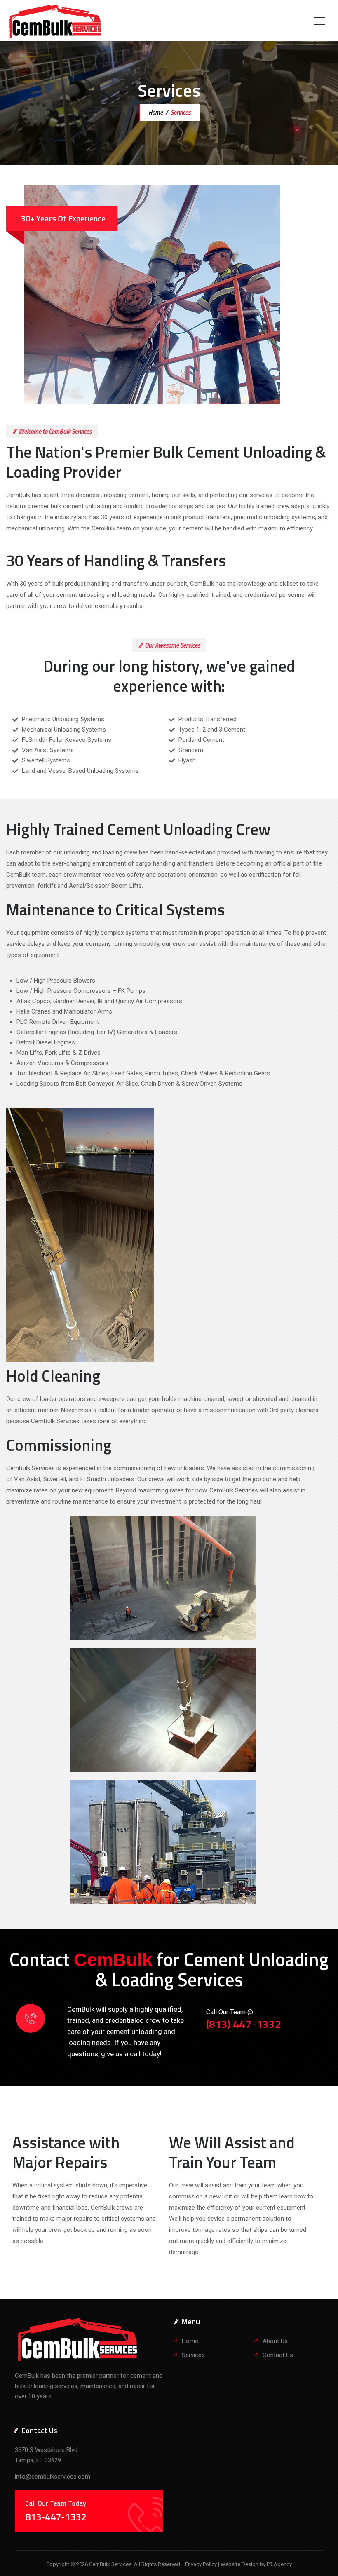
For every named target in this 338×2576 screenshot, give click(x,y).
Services (193, 2355)
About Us (275, 2341)
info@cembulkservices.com (53, 2477)
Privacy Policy (202, 2564)
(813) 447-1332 (244, 2024)
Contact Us (278, 2355)
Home (155, 112)
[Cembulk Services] (55, 21)
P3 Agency (279, 2564)
